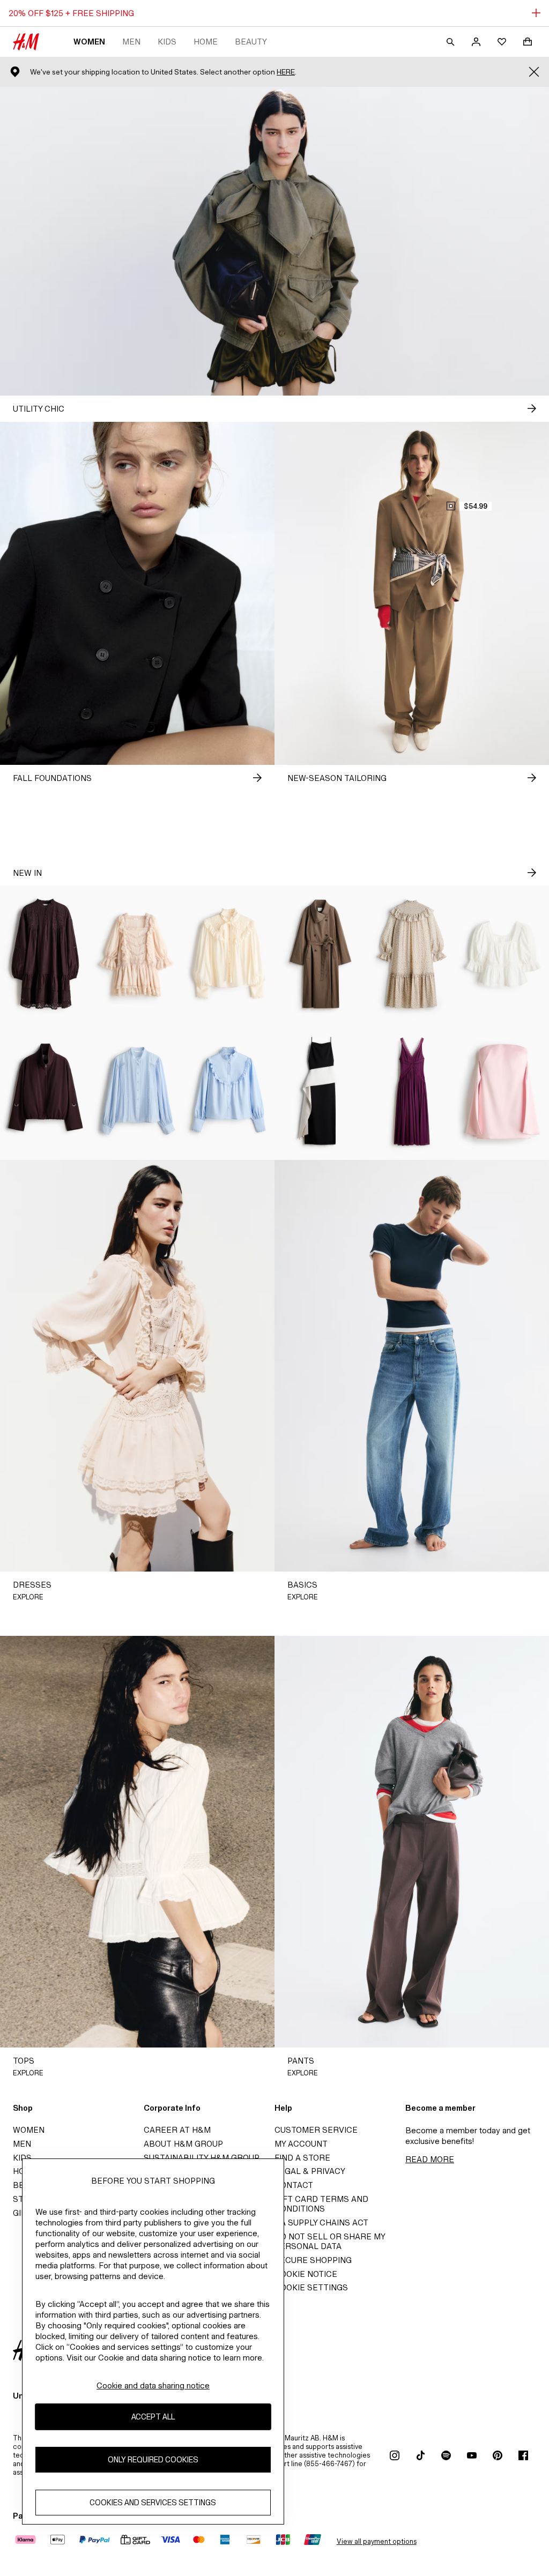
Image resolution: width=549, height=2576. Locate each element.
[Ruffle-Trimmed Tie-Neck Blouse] (229, 954)
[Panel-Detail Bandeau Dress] (503, 1091)
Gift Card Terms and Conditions (321, 2204)
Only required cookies (153, 2459)
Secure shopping (313, 2260)
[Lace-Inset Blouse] (138, 1091)
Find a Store (302, 2158)
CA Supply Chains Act (321, 2223)
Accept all (153, 2417)
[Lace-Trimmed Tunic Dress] (46, 954)
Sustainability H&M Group (202, 2158)
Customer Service (316, 2130)
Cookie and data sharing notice (153, 2385)
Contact (294, 2185)
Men (131, 42)
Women (89, 42)
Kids (167, 42)
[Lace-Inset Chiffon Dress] (412, 1091)
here (286, 72)
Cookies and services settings (153, 2502)
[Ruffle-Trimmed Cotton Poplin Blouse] (229, 1091)
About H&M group (183, 2144)
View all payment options (377, 2541)
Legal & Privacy (310, 2171)
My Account (301, 2144)
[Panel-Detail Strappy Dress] (320, 1091)
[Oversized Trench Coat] (320, 954)
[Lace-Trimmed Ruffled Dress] (138, 954)
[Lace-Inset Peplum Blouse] (503, 954)
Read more (430, 2159)
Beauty (251, 42)
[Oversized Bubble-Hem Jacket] (46, 1091)
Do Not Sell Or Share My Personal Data (330, 2241)
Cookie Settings (311, 2287)
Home (206, 42)
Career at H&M (177, 2130)
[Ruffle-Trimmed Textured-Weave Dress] (412, 954)
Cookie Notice (306, 2274)
